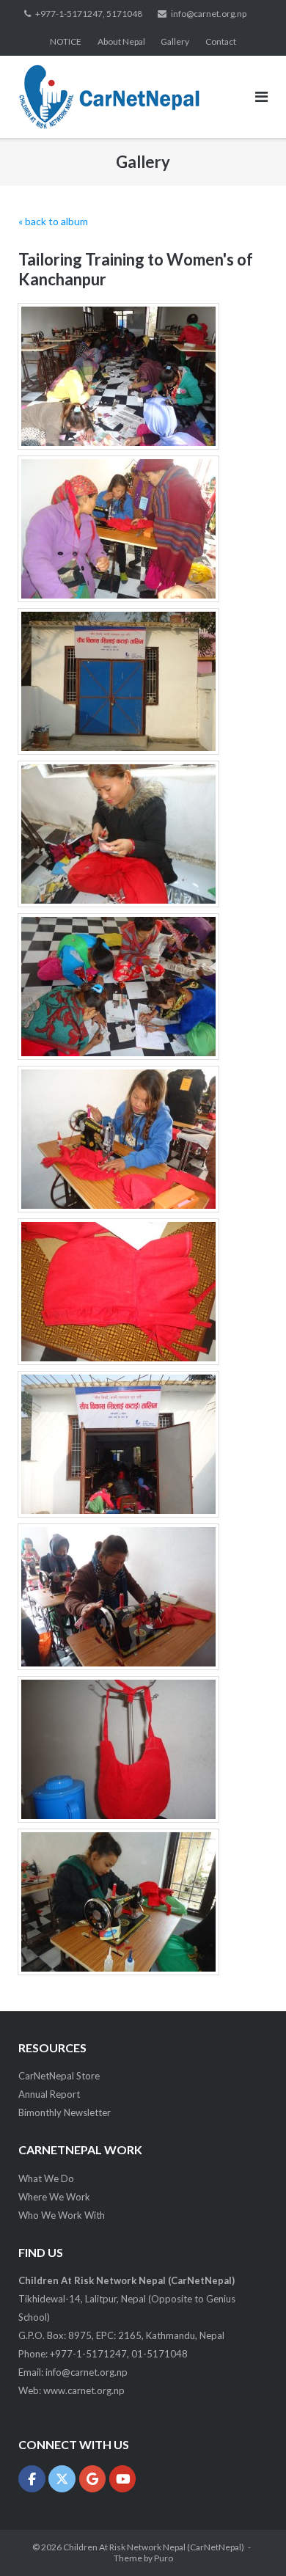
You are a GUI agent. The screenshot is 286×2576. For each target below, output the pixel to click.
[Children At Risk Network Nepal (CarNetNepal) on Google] (93, 2479)
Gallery (175, 41)
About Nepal (121, 41)
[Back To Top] (250, 2541)
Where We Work (54, 2197)
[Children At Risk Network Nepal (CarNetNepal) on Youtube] (123, 2479)
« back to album (53, 221)
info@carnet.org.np (209, 14)
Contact (221, 41)
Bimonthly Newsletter (65, 2112)
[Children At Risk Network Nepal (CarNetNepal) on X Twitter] (62, 2479)
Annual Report (49, 2094)
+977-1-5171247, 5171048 (89, 14)
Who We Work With (62, 2215)
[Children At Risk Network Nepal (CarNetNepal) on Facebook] (32, 2479)
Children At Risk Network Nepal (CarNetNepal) (154, 2547)
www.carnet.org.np (84, 2390)
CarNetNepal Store (59, 2076)
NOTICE (66, 41)
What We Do (46, 2178)
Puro (164, 2558)
